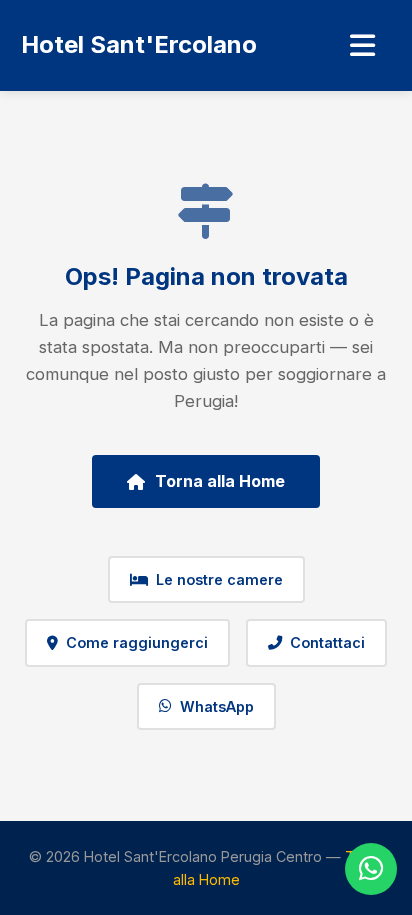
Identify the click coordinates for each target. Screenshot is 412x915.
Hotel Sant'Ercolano (139, 44)
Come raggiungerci (137, 642)
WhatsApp (217, 706)
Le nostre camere (219, 579)
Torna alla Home (220, 481)
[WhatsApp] (371, 869)
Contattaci (327, 642)
